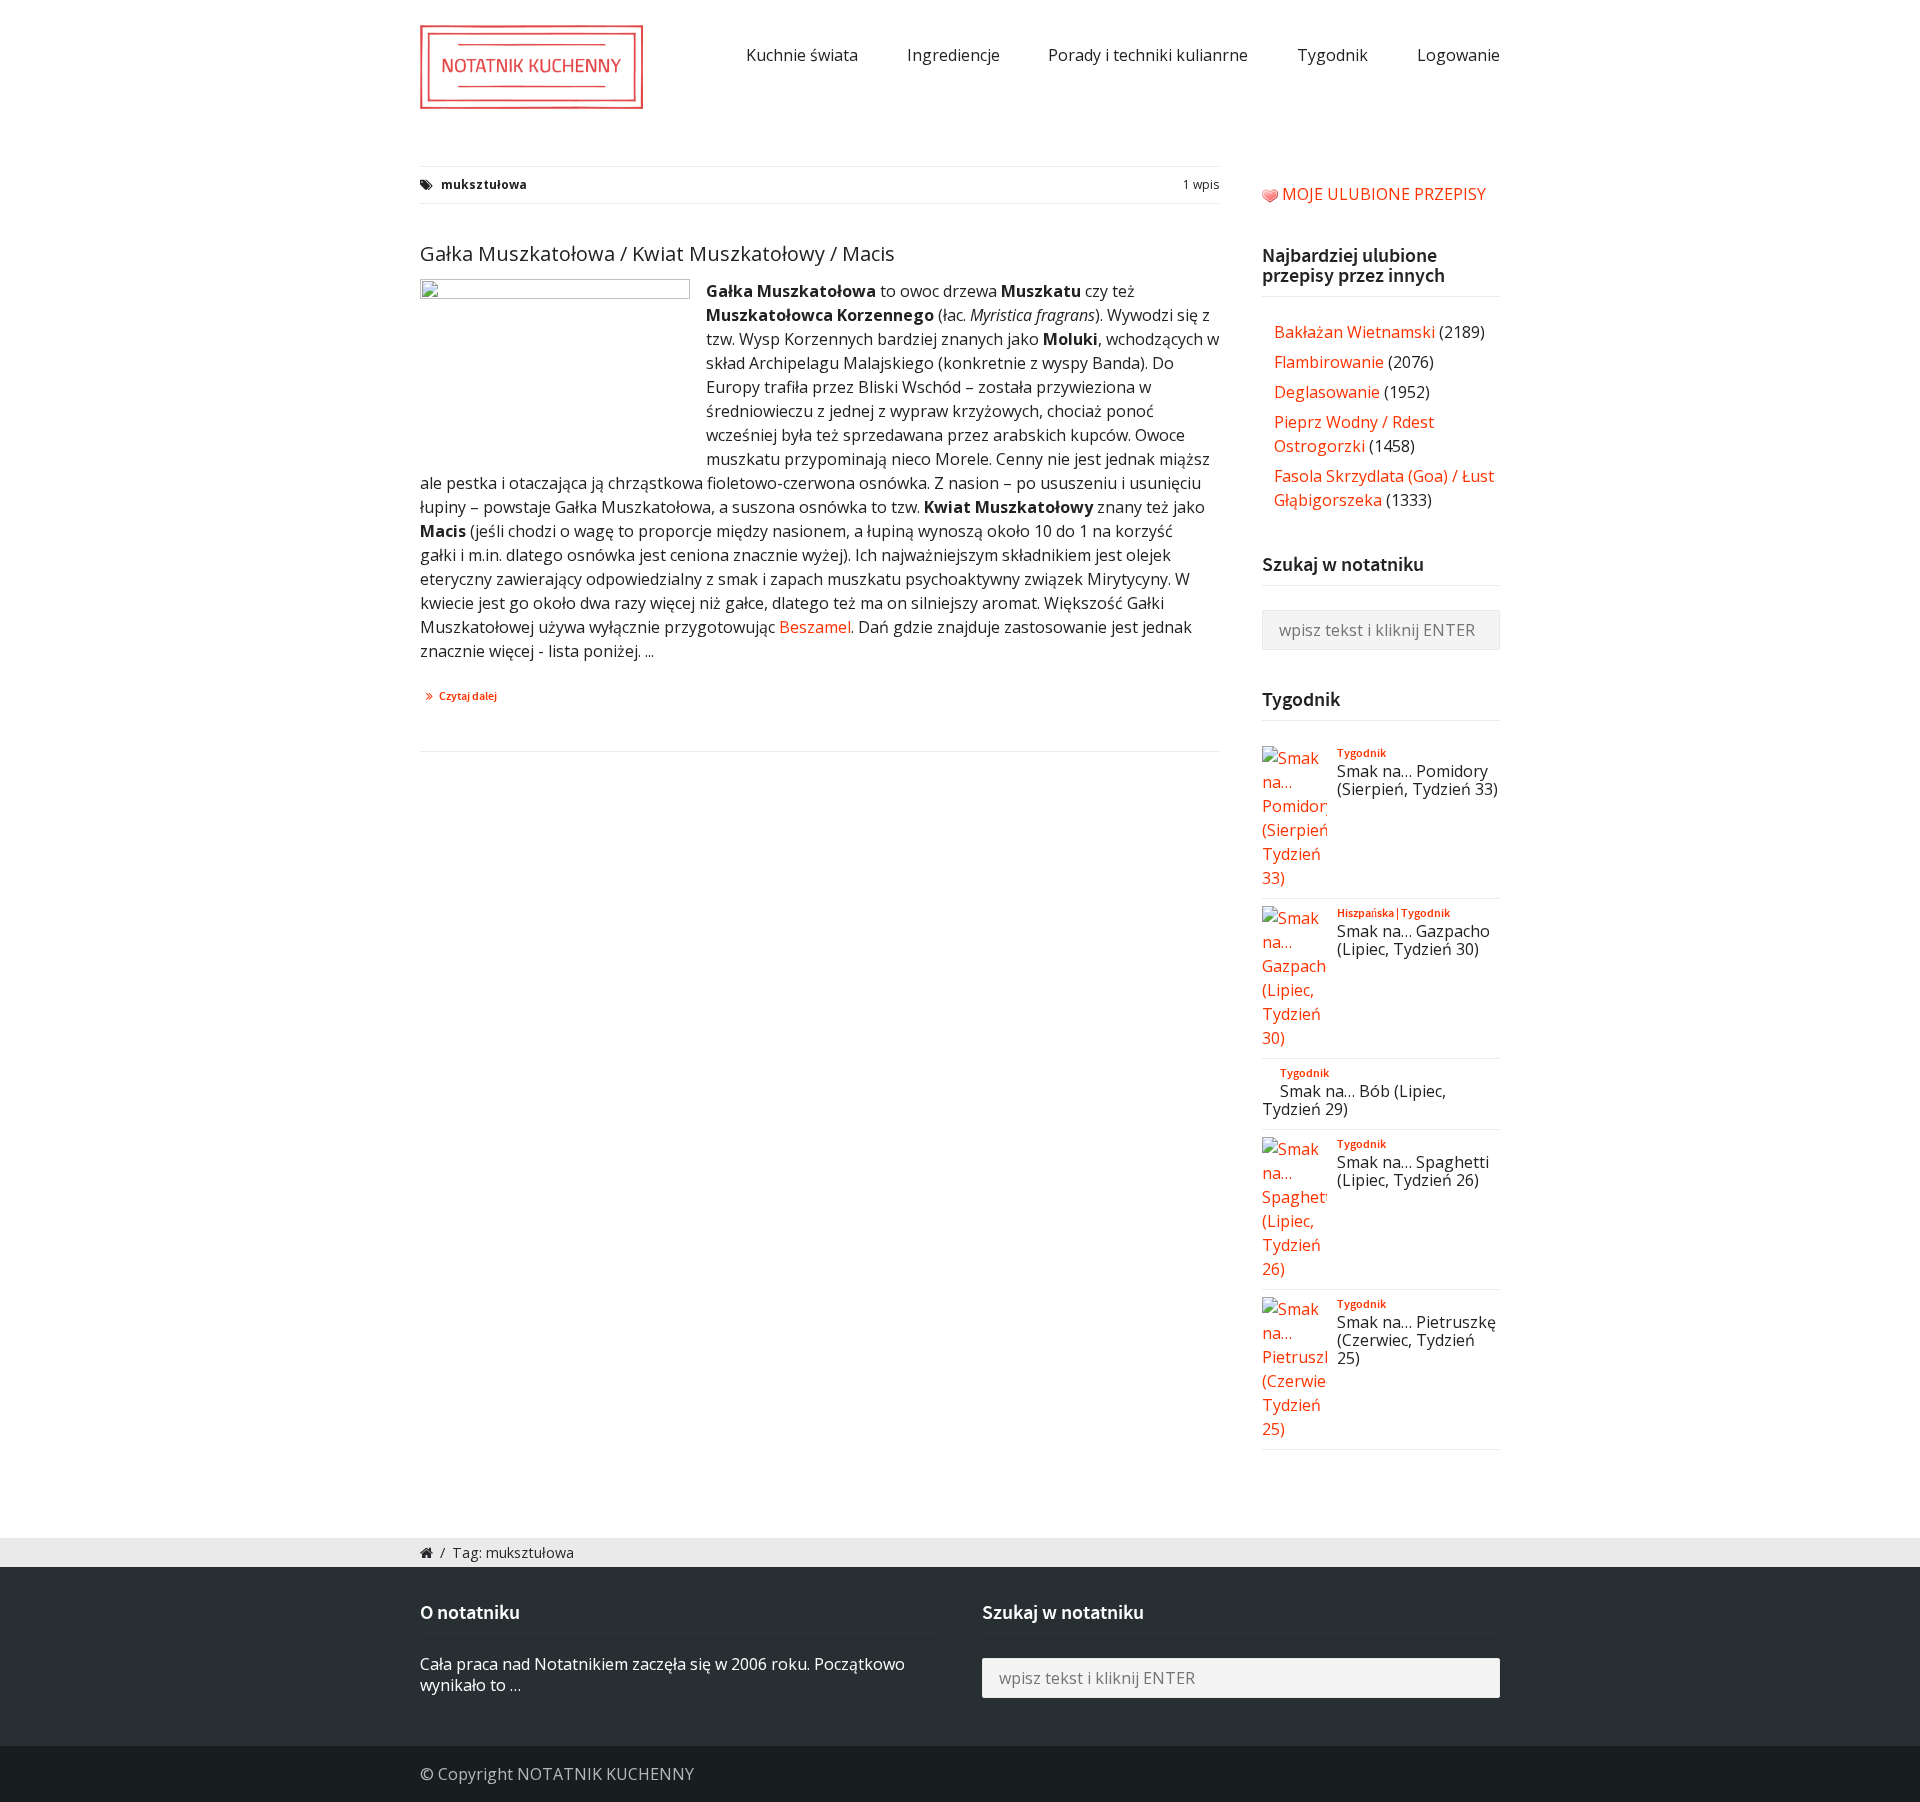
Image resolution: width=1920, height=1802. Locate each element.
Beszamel (815, 627)
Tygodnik (1332, 55)
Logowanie (1458, 55)
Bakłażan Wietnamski (1354, 332)
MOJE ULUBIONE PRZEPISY (1384, 194)
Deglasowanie (1327, 392)
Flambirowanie (1329, 362)
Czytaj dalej (468, 696)
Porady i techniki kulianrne (1148, 55)
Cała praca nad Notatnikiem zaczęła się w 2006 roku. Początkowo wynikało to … (662, 1674)
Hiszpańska (1365, 913)
